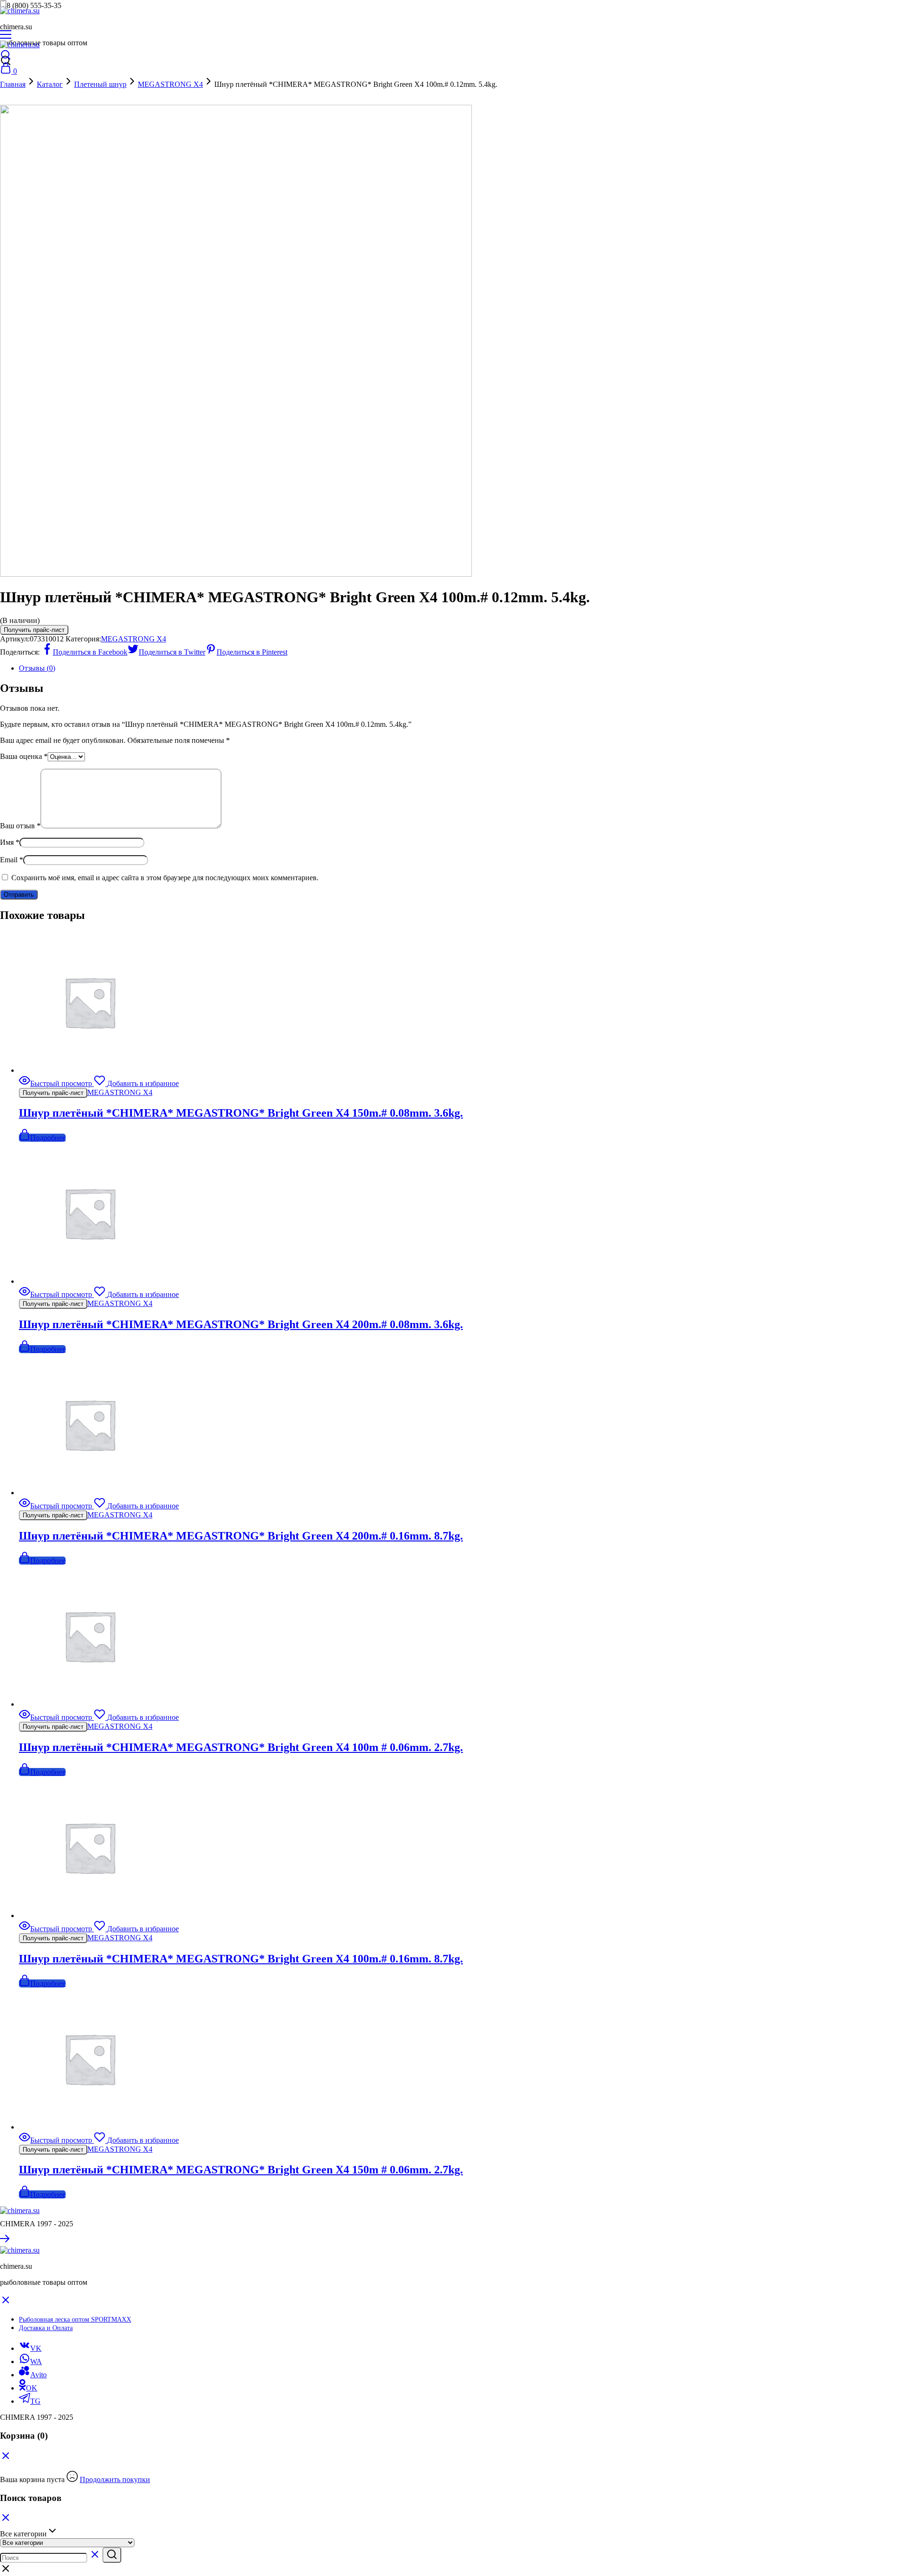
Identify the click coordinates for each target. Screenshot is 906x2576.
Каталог (50, 84)
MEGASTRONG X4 (170, 84)
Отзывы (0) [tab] (37, 668)
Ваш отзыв (20, 826)
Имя (10, 842)
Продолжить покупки (115, 2479)
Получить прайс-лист (34, 630)
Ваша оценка (24, 756)
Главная (13, 84)
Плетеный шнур (100, 84)
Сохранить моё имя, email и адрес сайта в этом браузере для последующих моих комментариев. (165, 878)
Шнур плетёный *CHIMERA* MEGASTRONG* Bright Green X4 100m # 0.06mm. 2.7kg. (241, 1747)
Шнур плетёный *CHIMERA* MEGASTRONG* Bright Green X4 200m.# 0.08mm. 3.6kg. (241, 1324)
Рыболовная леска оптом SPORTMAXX (75, 2319)
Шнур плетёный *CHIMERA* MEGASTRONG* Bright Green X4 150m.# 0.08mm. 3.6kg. (241, 1113)
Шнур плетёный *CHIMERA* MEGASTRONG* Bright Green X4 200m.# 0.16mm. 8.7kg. (241, 1536)
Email (12, 860)
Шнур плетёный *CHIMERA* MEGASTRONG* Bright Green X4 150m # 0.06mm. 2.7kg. (241, 2170)
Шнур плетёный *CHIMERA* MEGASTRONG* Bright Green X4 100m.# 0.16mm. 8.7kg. (241, 1959)
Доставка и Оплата (46, 2328)
